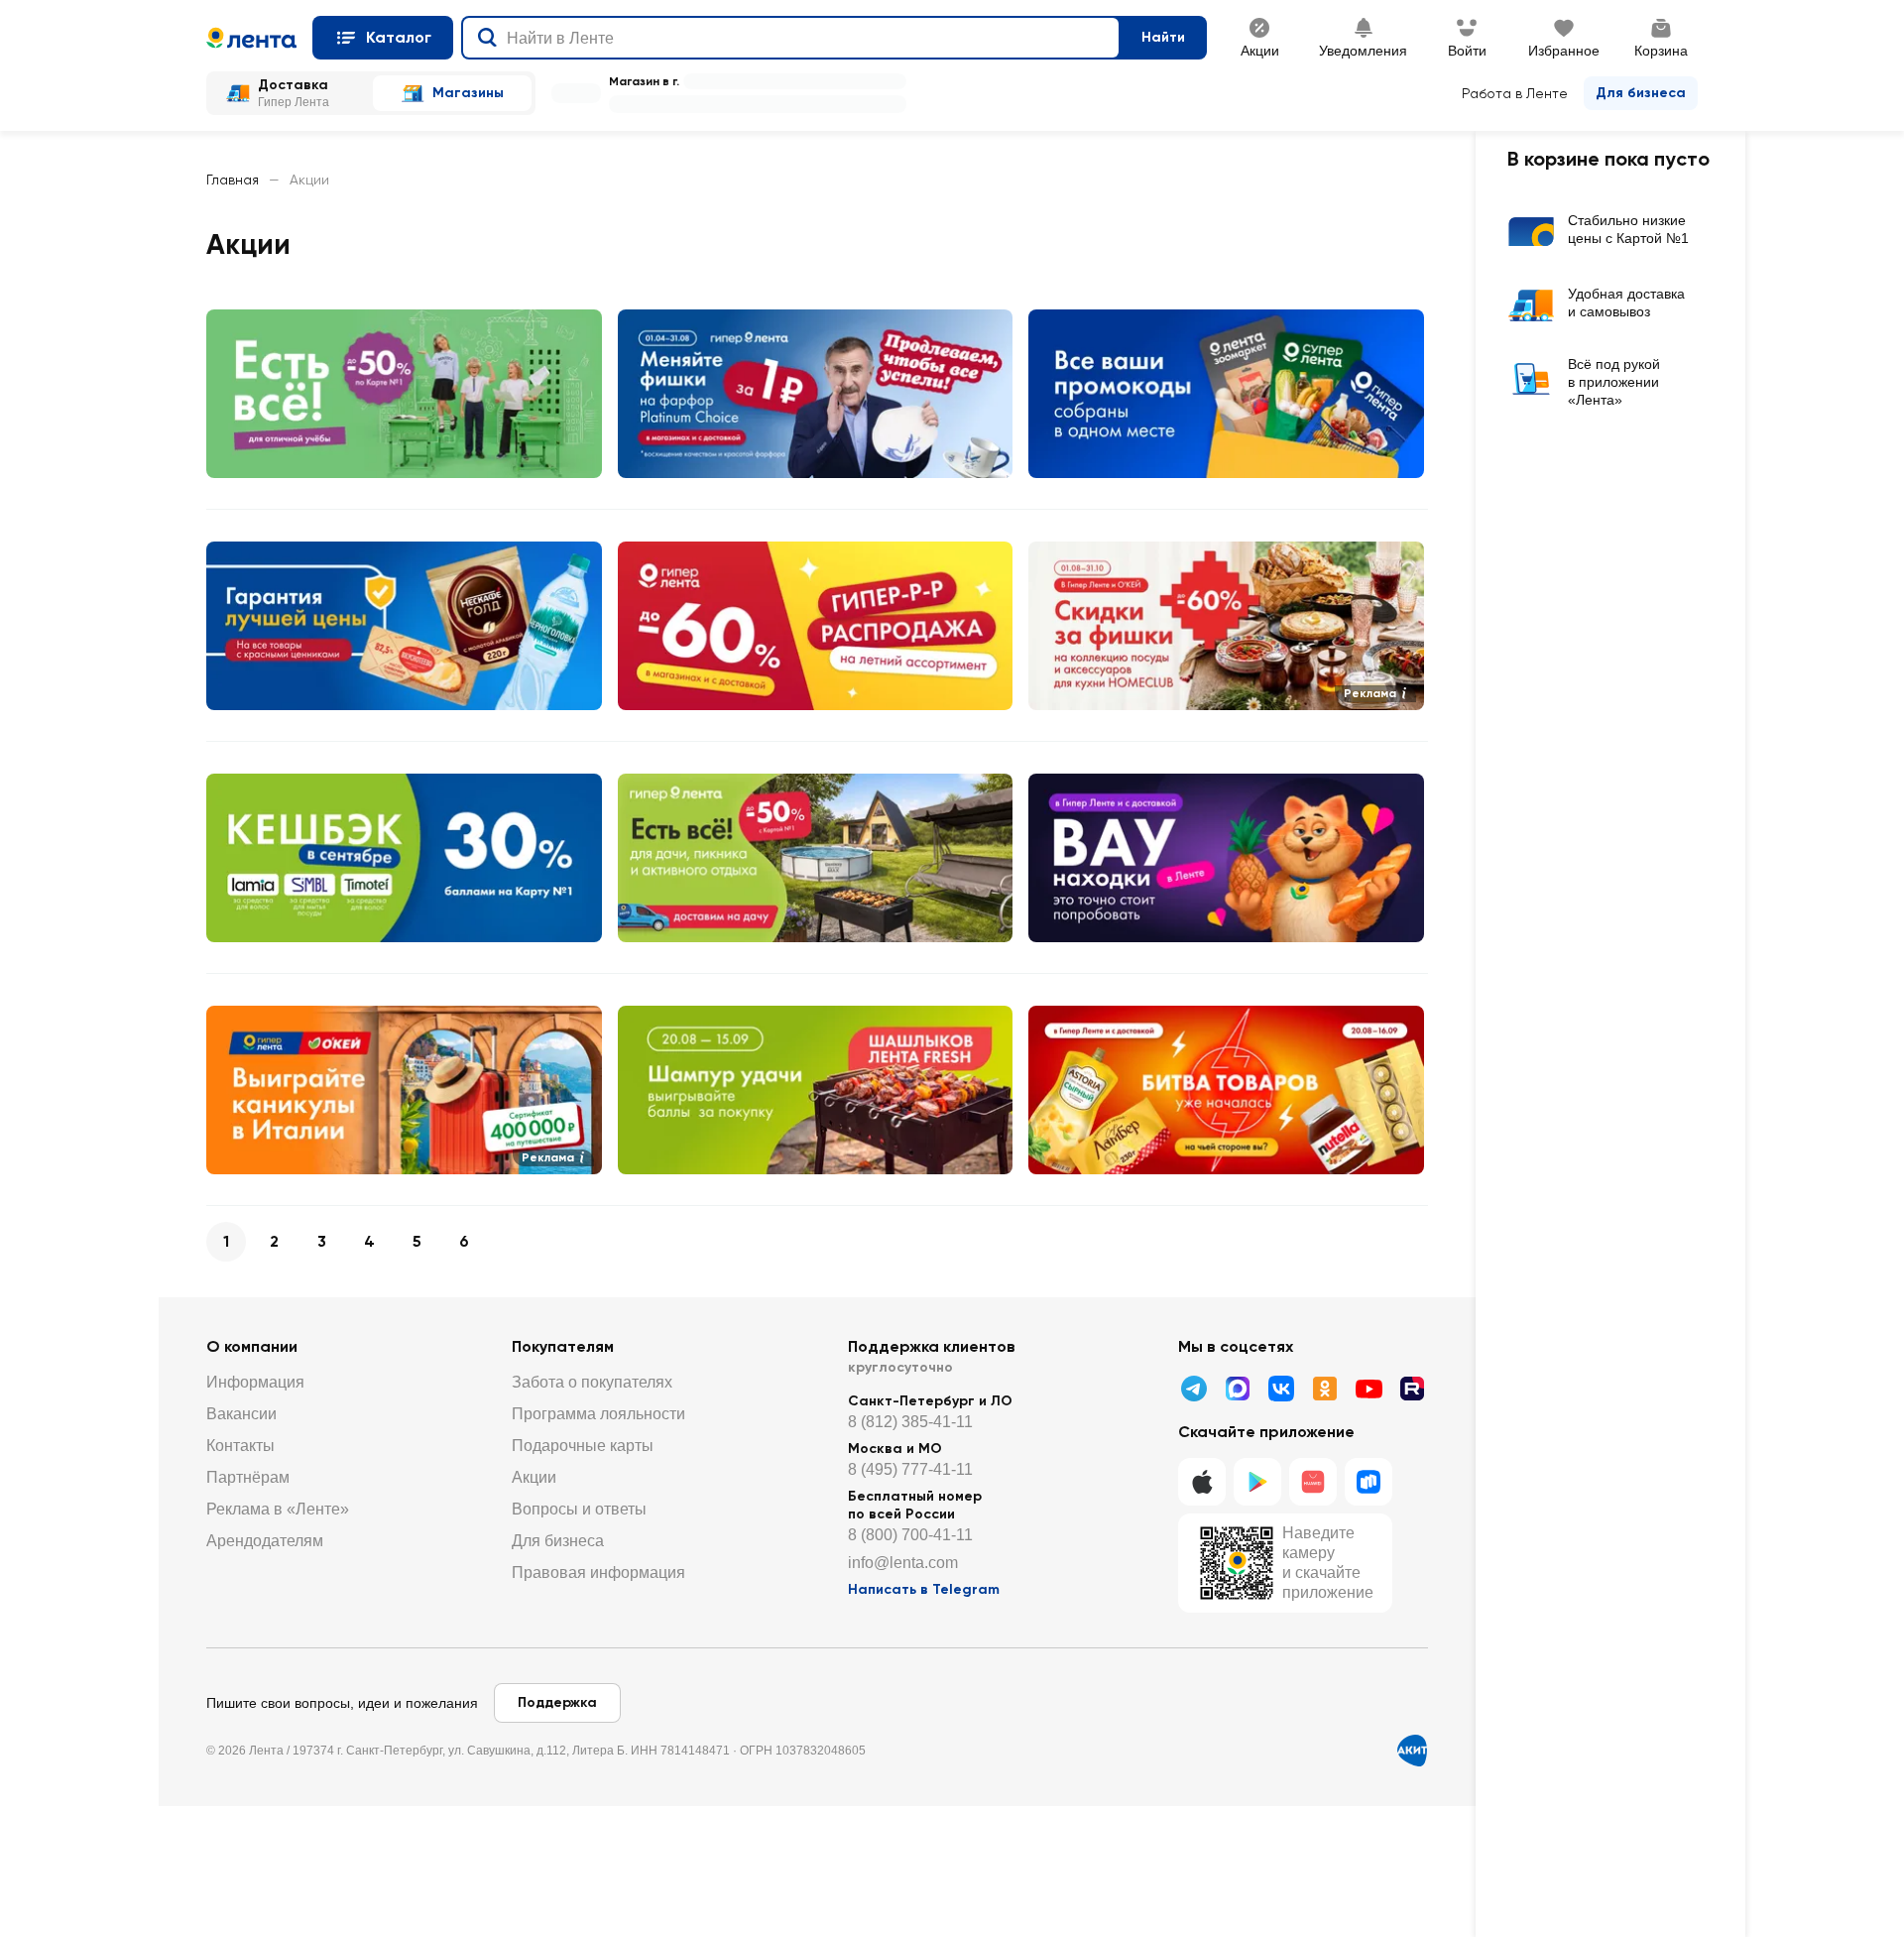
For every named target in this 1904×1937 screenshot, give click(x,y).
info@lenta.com (903, 1563)
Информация (255, 1382)
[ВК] (1281, 1389)
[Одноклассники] (1325, 1389)
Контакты (240, 1446)
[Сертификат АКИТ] (1412, 1751)
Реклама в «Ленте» (278, 1509)
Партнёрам (248, 1477)
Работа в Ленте (1515, 93)
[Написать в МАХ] (1238, 1389)
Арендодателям (265, 1541)
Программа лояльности (598, 1414)
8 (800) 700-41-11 (910, 1535)
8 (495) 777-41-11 (910, 1469)
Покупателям (563, 1346)
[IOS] (1202, 1482)
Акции (534, 1477)
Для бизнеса (1641, 93)
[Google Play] (1257, 1482)
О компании (252, 1346)
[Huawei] (1313, 1482)
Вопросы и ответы (579, 1509)
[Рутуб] (1412, 1389)
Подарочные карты (583, 1446)
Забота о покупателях (592, 1382)
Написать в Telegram (924, 1589)
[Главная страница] (251, 38)
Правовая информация (598, 1573)
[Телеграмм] (1194, 1389)
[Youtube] (1368, 1389)
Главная (233, 180)
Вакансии (241, 1414)
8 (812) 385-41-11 (910, 1422)
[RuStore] (1368, 1482)
